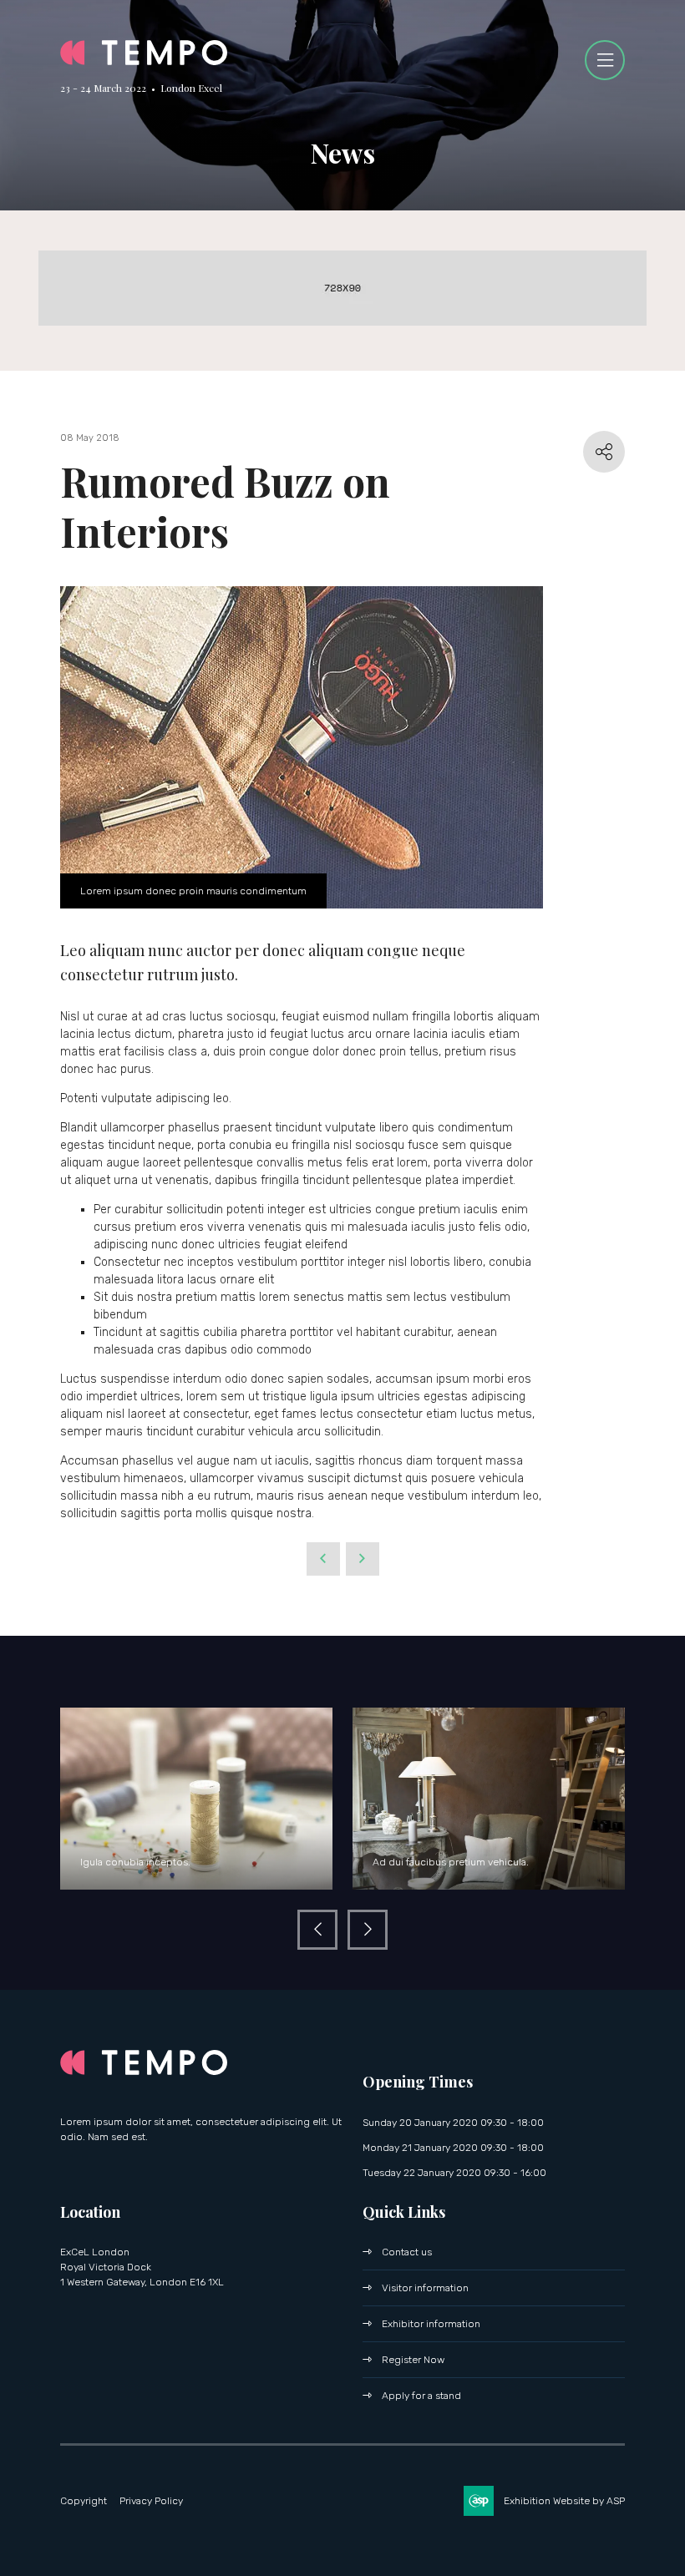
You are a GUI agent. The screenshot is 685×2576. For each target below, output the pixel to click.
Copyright (84, 2501)
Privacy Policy (151, 2501)
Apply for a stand (421, 2396)
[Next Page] (363, 1559)
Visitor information (425, 2288)
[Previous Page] (323, 1559)
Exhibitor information (431, 2324)
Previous (317, 1930)
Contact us (407, 2252)
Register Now (413, 2360)
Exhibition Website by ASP (564, 2501)
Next (368, 1930)
